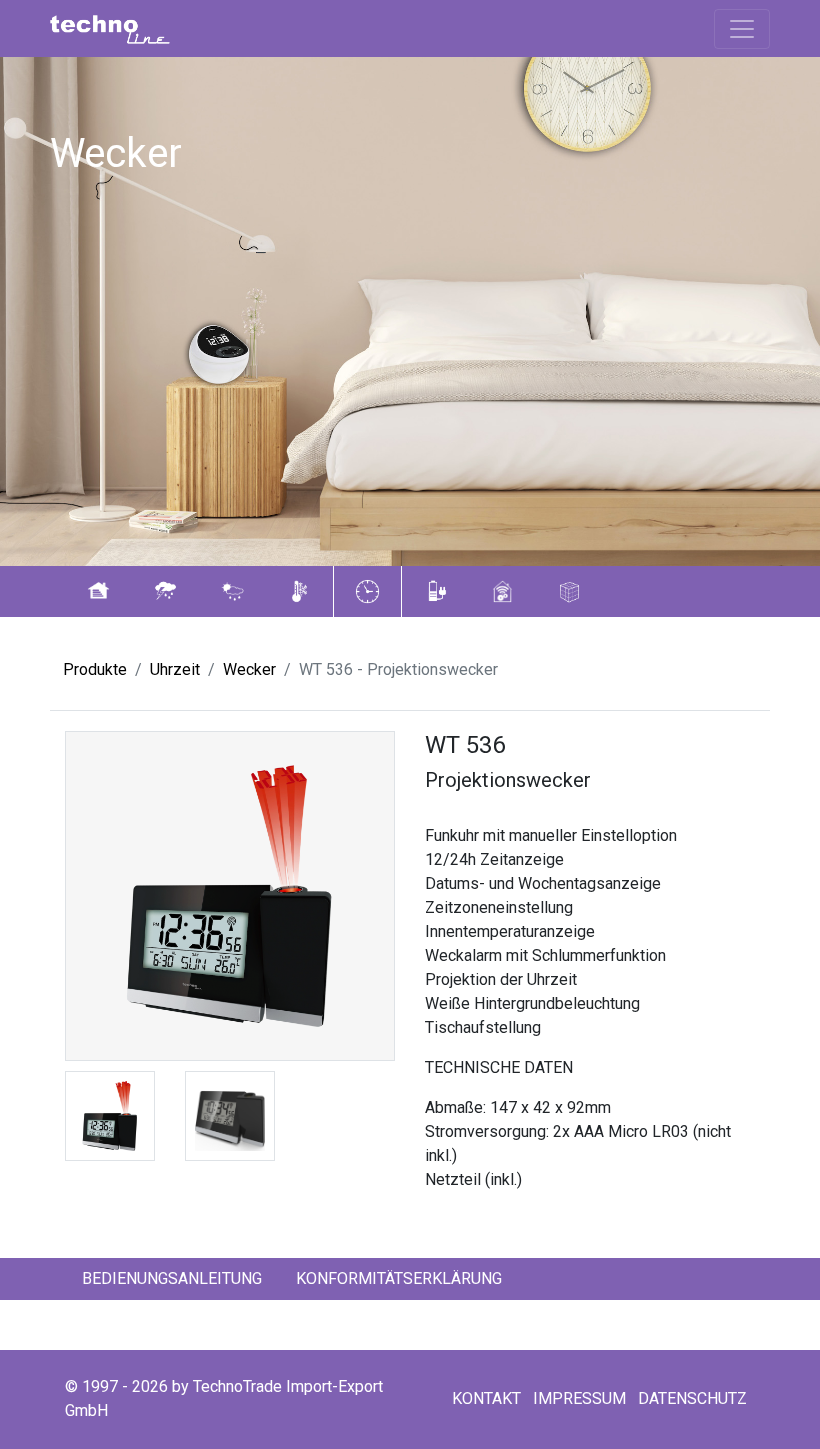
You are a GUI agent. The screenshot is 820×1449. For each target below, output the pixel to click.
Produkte (95, 669)
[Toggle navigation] (742, 29)
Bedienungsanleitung (172, 1278)
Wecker (249, 669)
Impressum (579, 1398)
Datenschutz (692, 1398)
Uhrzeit (175, 669)
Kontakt (486, 1398)
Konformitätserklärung (399, 1278)
